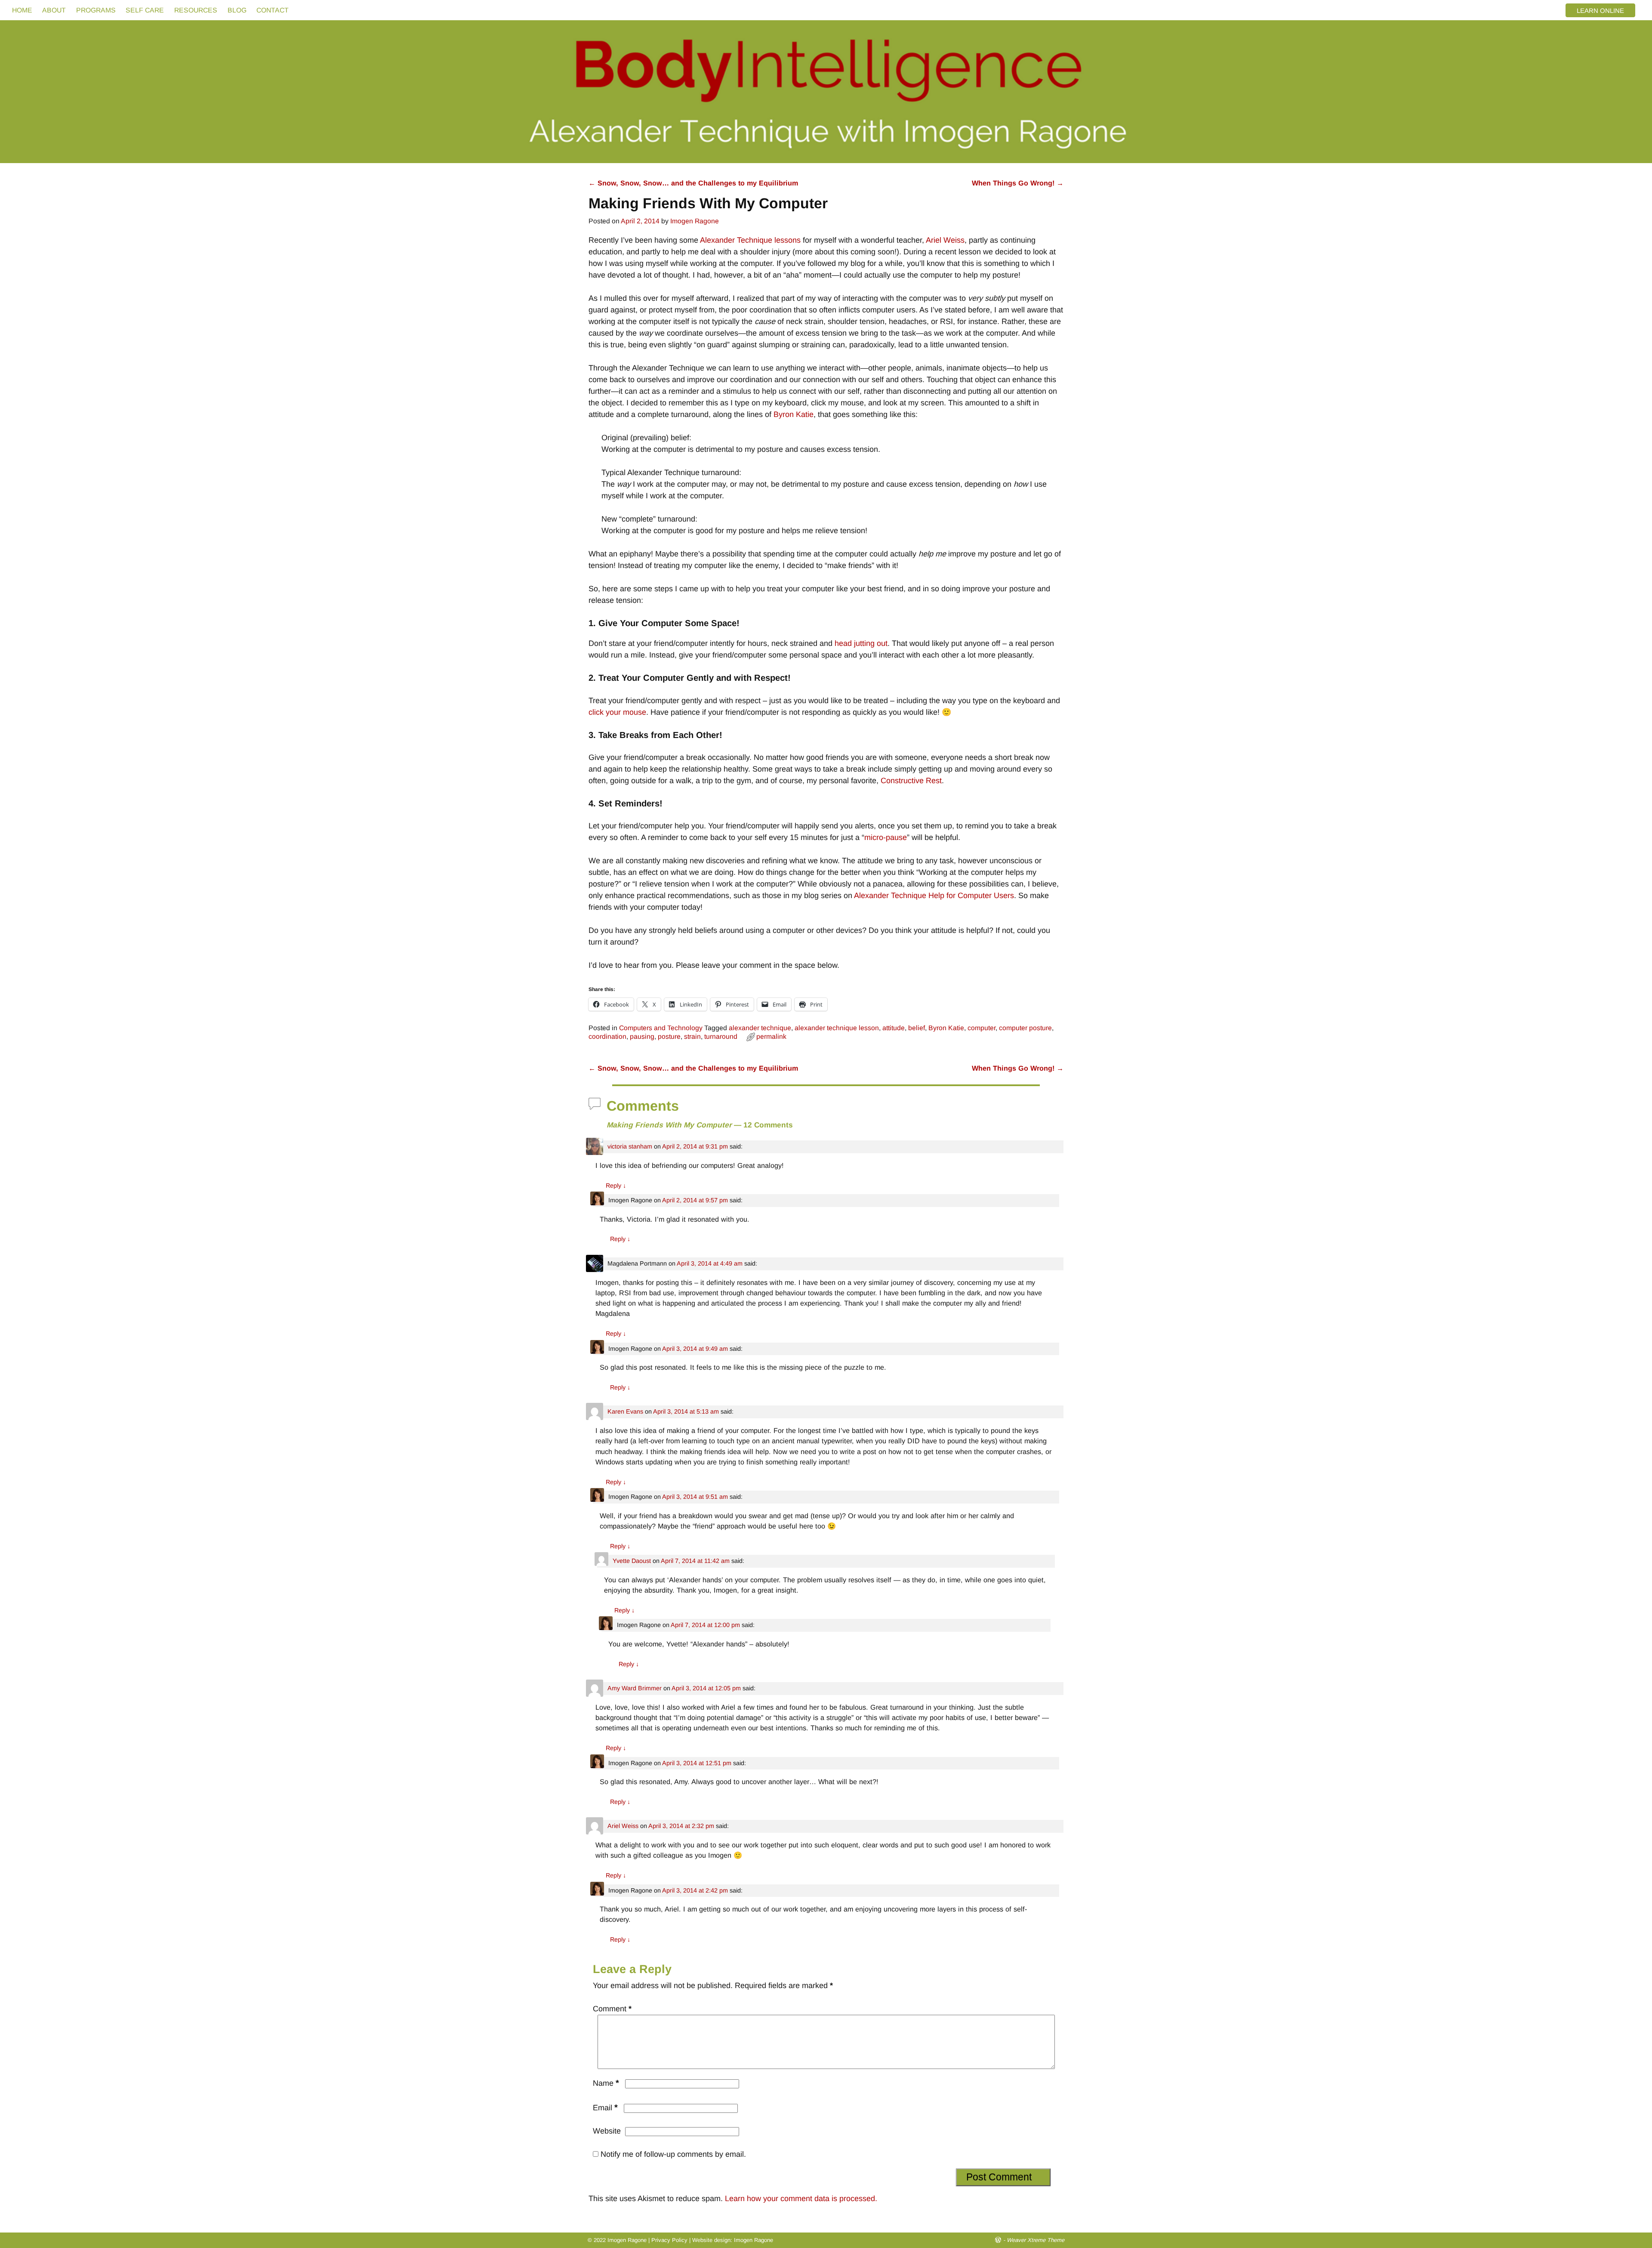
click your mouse (617, 712)
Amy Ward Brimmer (635, 1688)
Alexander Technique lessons (750, 240)
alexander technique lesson (837, 1028)
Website (607, 2131)
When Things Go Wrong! (1018, 183)
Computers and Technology (661, 1028)
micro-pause (886, 837)
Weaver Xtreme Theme (1036, 2240)
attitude (894, 1028)
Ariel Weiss (945, 240)
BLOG (237, 10)
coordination (607, 1036)
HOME (22, 10)
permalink (771, 1036)
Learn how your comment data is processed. (801, 2199)
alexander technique (760, 1028)
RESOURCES (196, 10)
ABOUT (54, 10)
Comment (612, 2009)
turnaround (721, 1036)
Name (606, 2083)
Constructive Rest (911, 781)
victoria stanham (630, 1146)
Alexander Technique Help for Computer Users (933, 895)
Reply (616, 1186)
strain (692, 1036)
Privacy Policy (669, 2240)
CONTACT (273, 10)
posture (669, 1036)
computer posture (1025, 1028)
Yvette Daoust (632, 1561)
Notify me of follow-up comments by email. (673, 2154)
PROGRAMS (96, 10)
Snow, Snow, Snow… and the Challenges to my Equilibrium (693, 183)
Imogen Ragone (754, 2240)
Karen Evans (625, 1411)
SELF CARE (145, 10)
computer (982, 1028)
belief (917, 1028)
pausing (642, 1036)
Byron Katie (794, 414)
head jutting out (861, 643)
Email (605, 2108)
